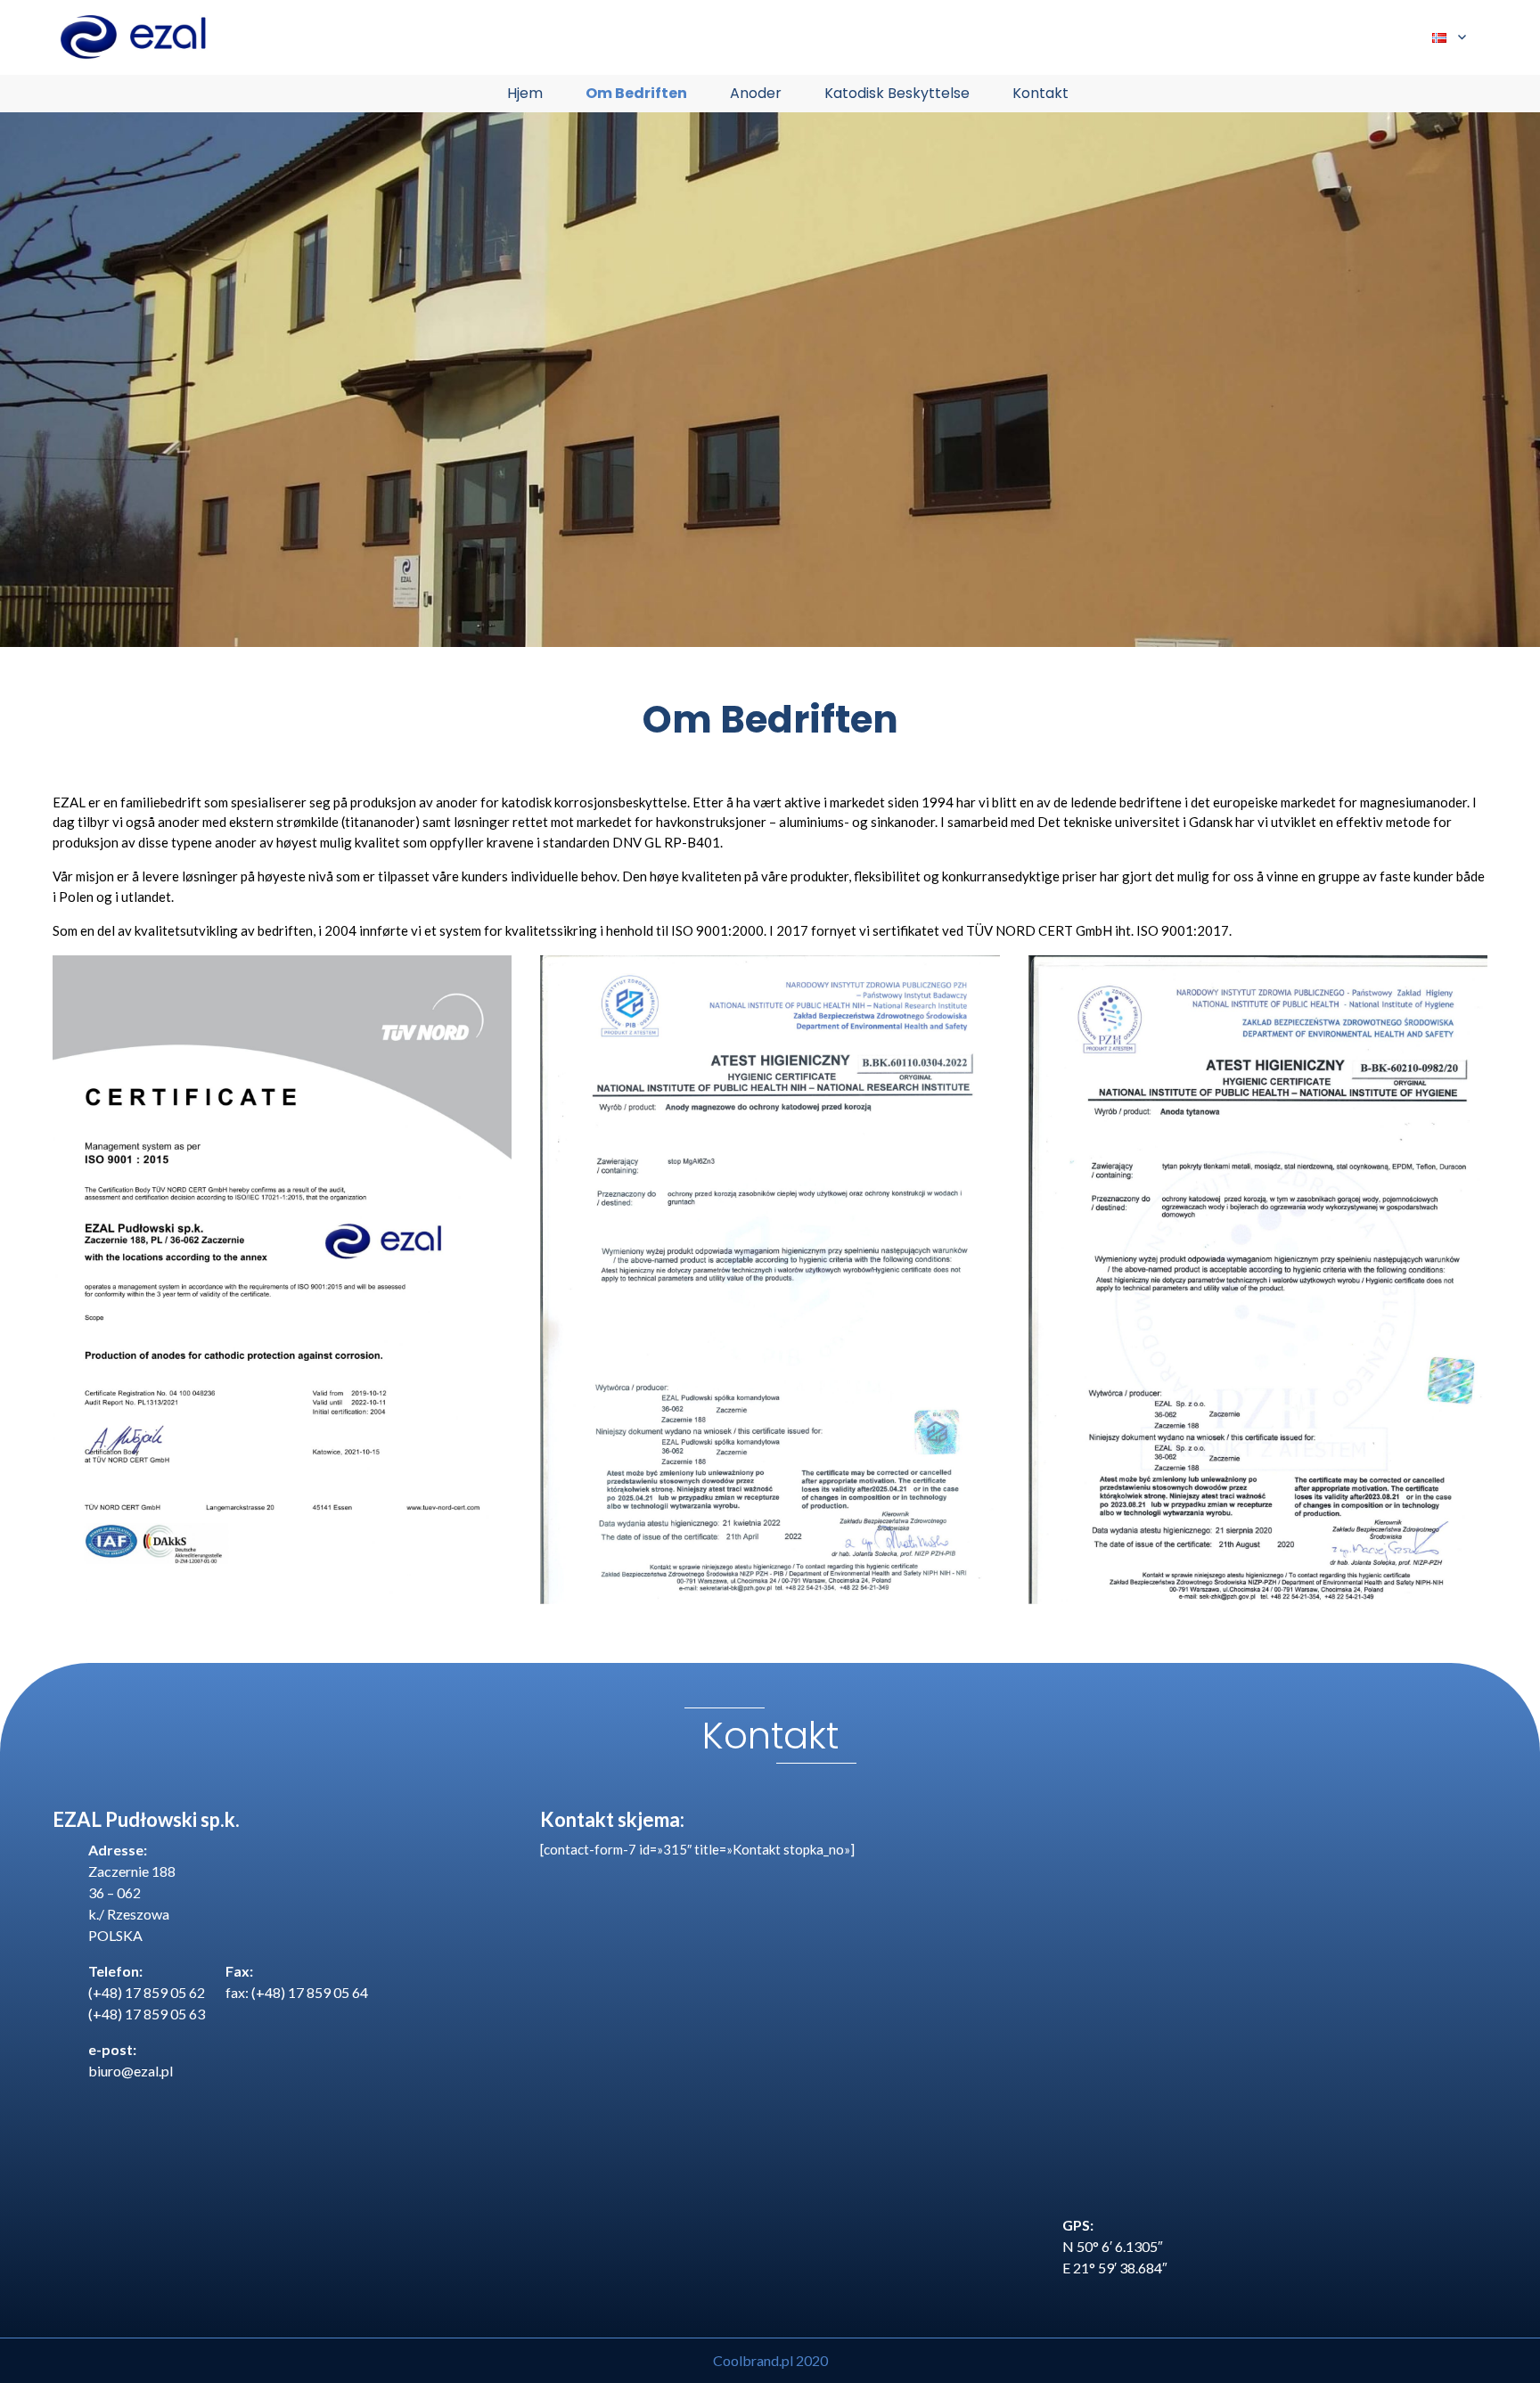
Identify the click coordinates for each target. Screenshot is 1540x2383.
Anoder (756, 93)
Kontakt (1040, 93)
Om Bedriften (636, 93)
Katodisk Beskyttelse (897, 93)
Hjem (525, 93)
